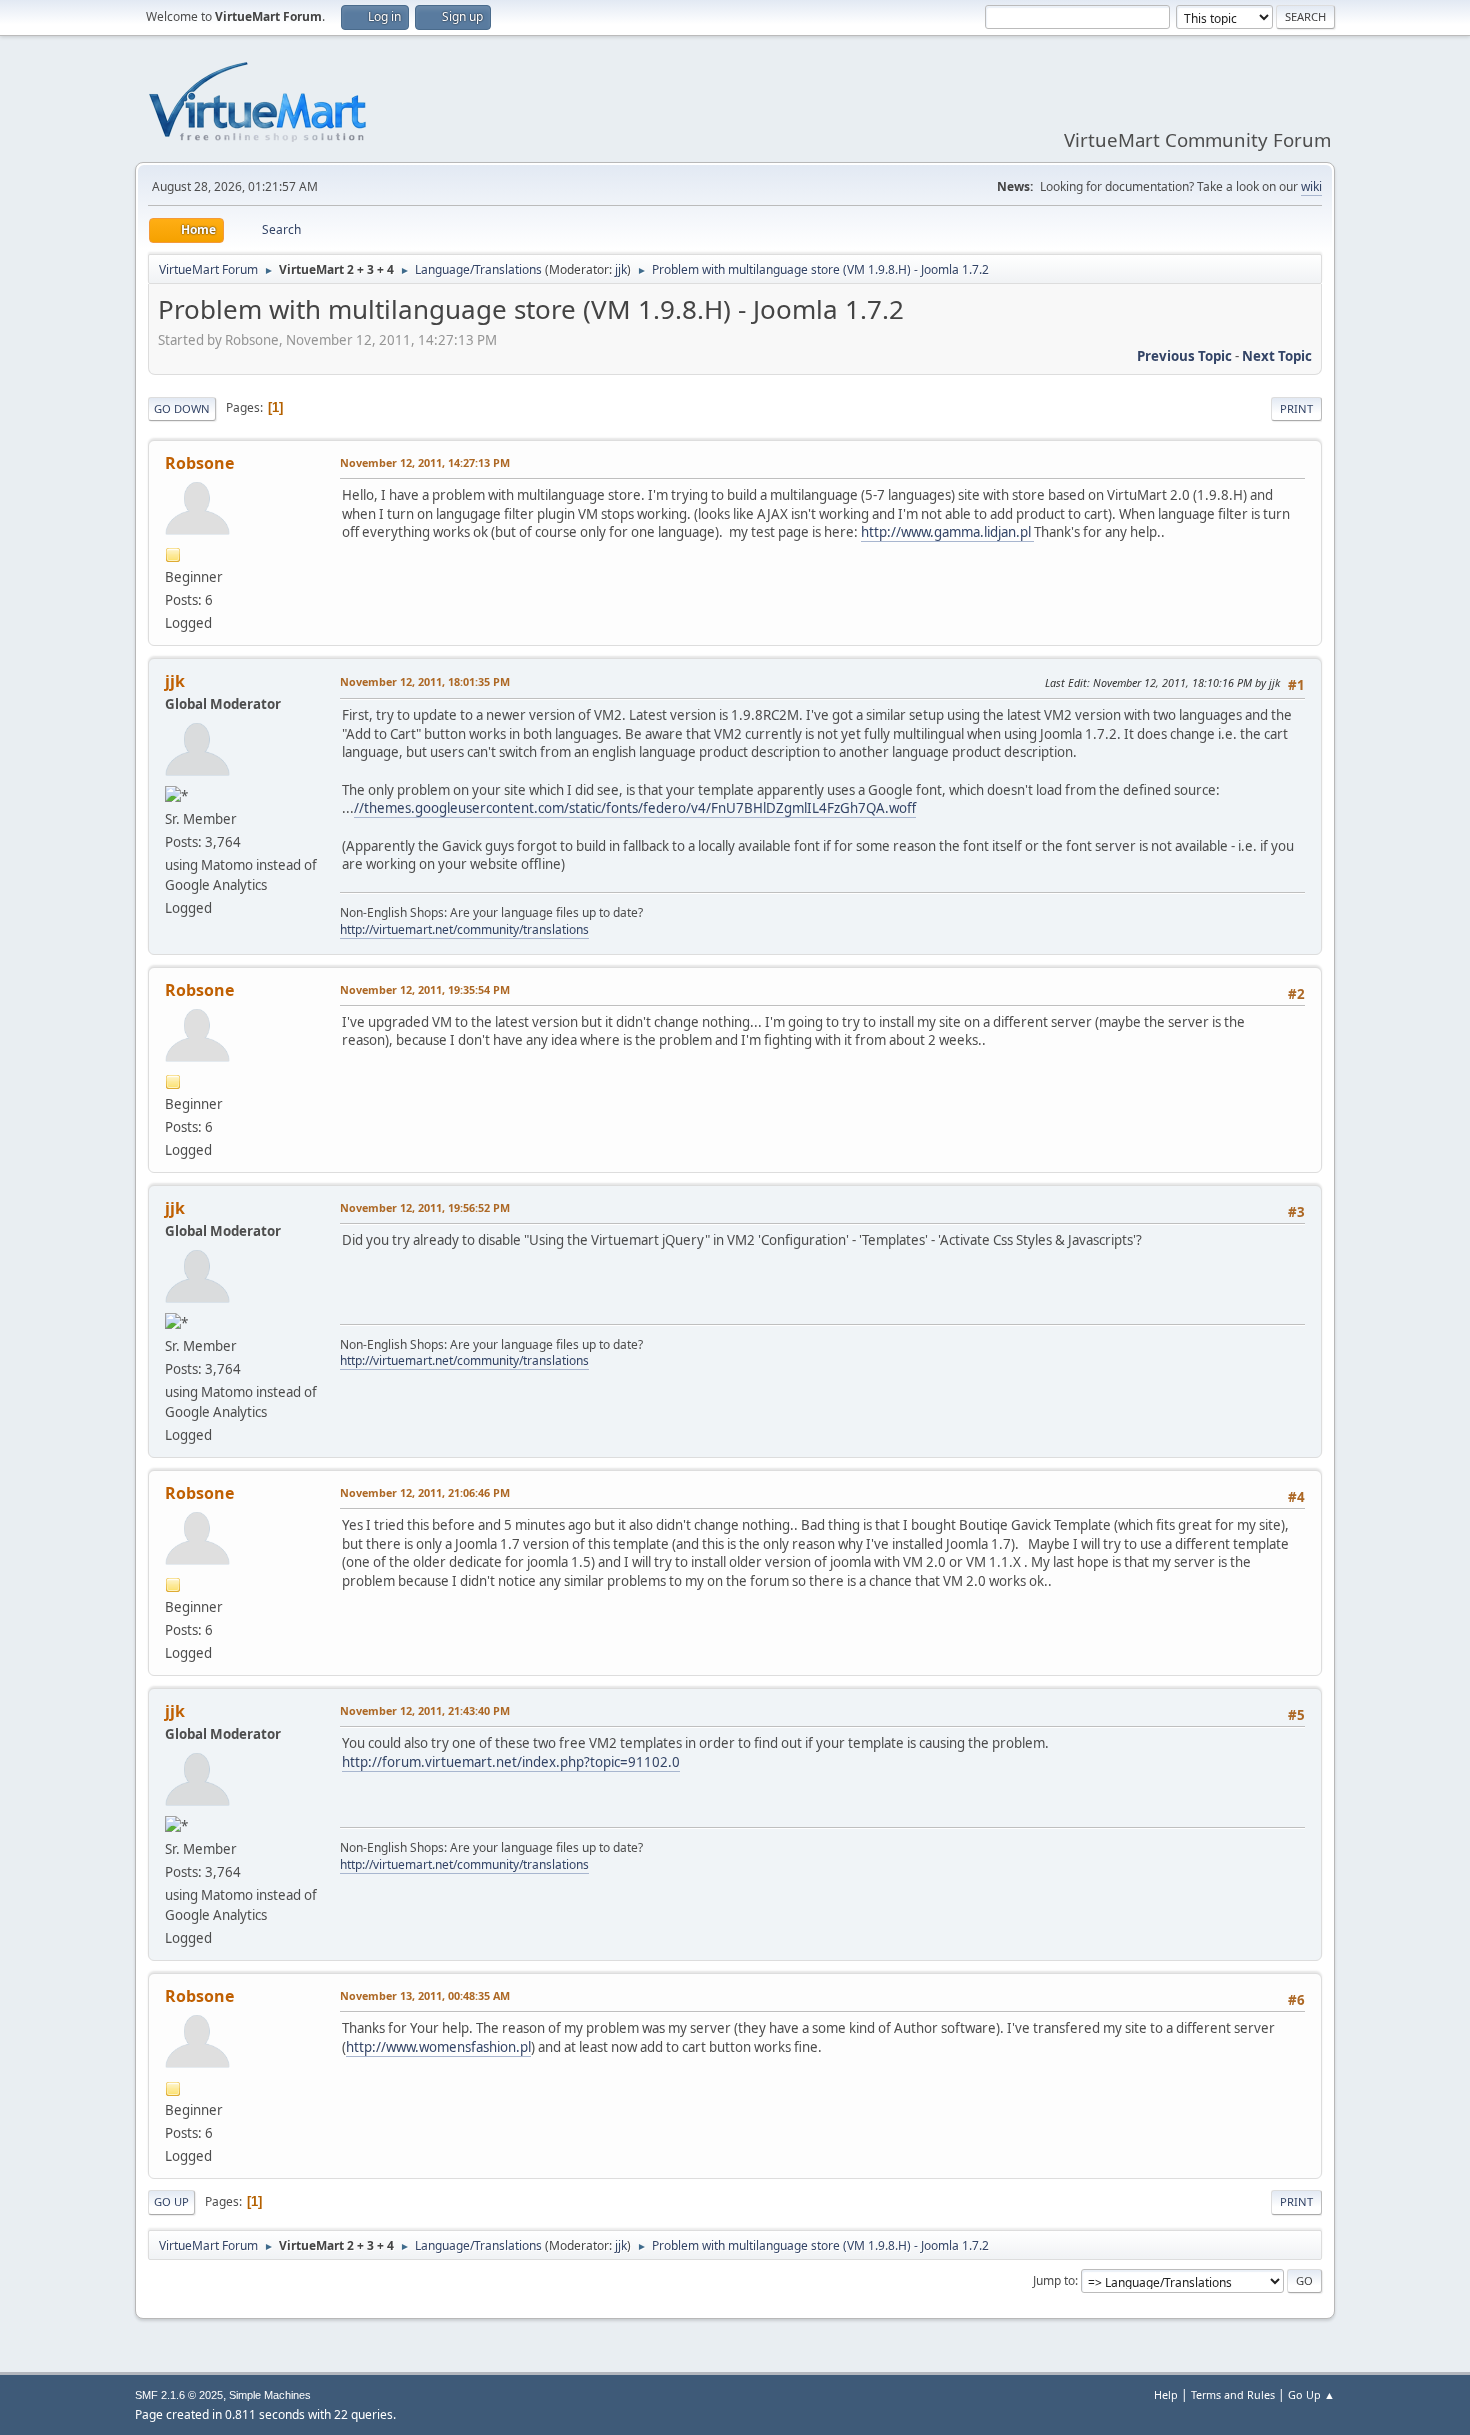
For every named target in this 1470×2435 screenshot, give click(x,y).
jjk (621, 269)
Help (1166, 2394)
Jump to (1054, 2280)
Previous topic (1184, 356)
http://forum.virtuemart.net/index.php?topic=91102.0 (511, 1762)
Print (1296, 408)
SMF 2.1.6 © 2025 (179, 2395)
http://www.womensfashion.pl (438, 2047)
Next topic (1277, 356)
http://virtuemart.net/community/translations (464, 929)
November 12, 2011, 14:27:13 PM (425, 462)
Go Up (171, 2201)
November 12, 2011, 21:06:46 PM (425, 1492)
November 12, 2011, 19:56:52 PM (425, 1207)
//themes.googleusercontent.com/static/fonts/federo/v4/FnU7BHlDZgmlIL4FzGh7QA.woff (635, 808)
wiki (1311, 186)
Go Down (182, 408)
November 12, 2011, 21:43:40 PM (425, 1710)
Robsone (199, 463)
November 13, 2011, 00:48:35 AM (425, 1995)
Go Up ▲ (1311, 2394)
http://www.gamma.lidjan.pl (947, 532)
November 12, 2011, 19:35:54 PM (425, 989)
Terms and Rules (1233, 2394)
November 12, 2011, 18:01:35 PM (425, 681)
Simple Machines (270, 2395)
